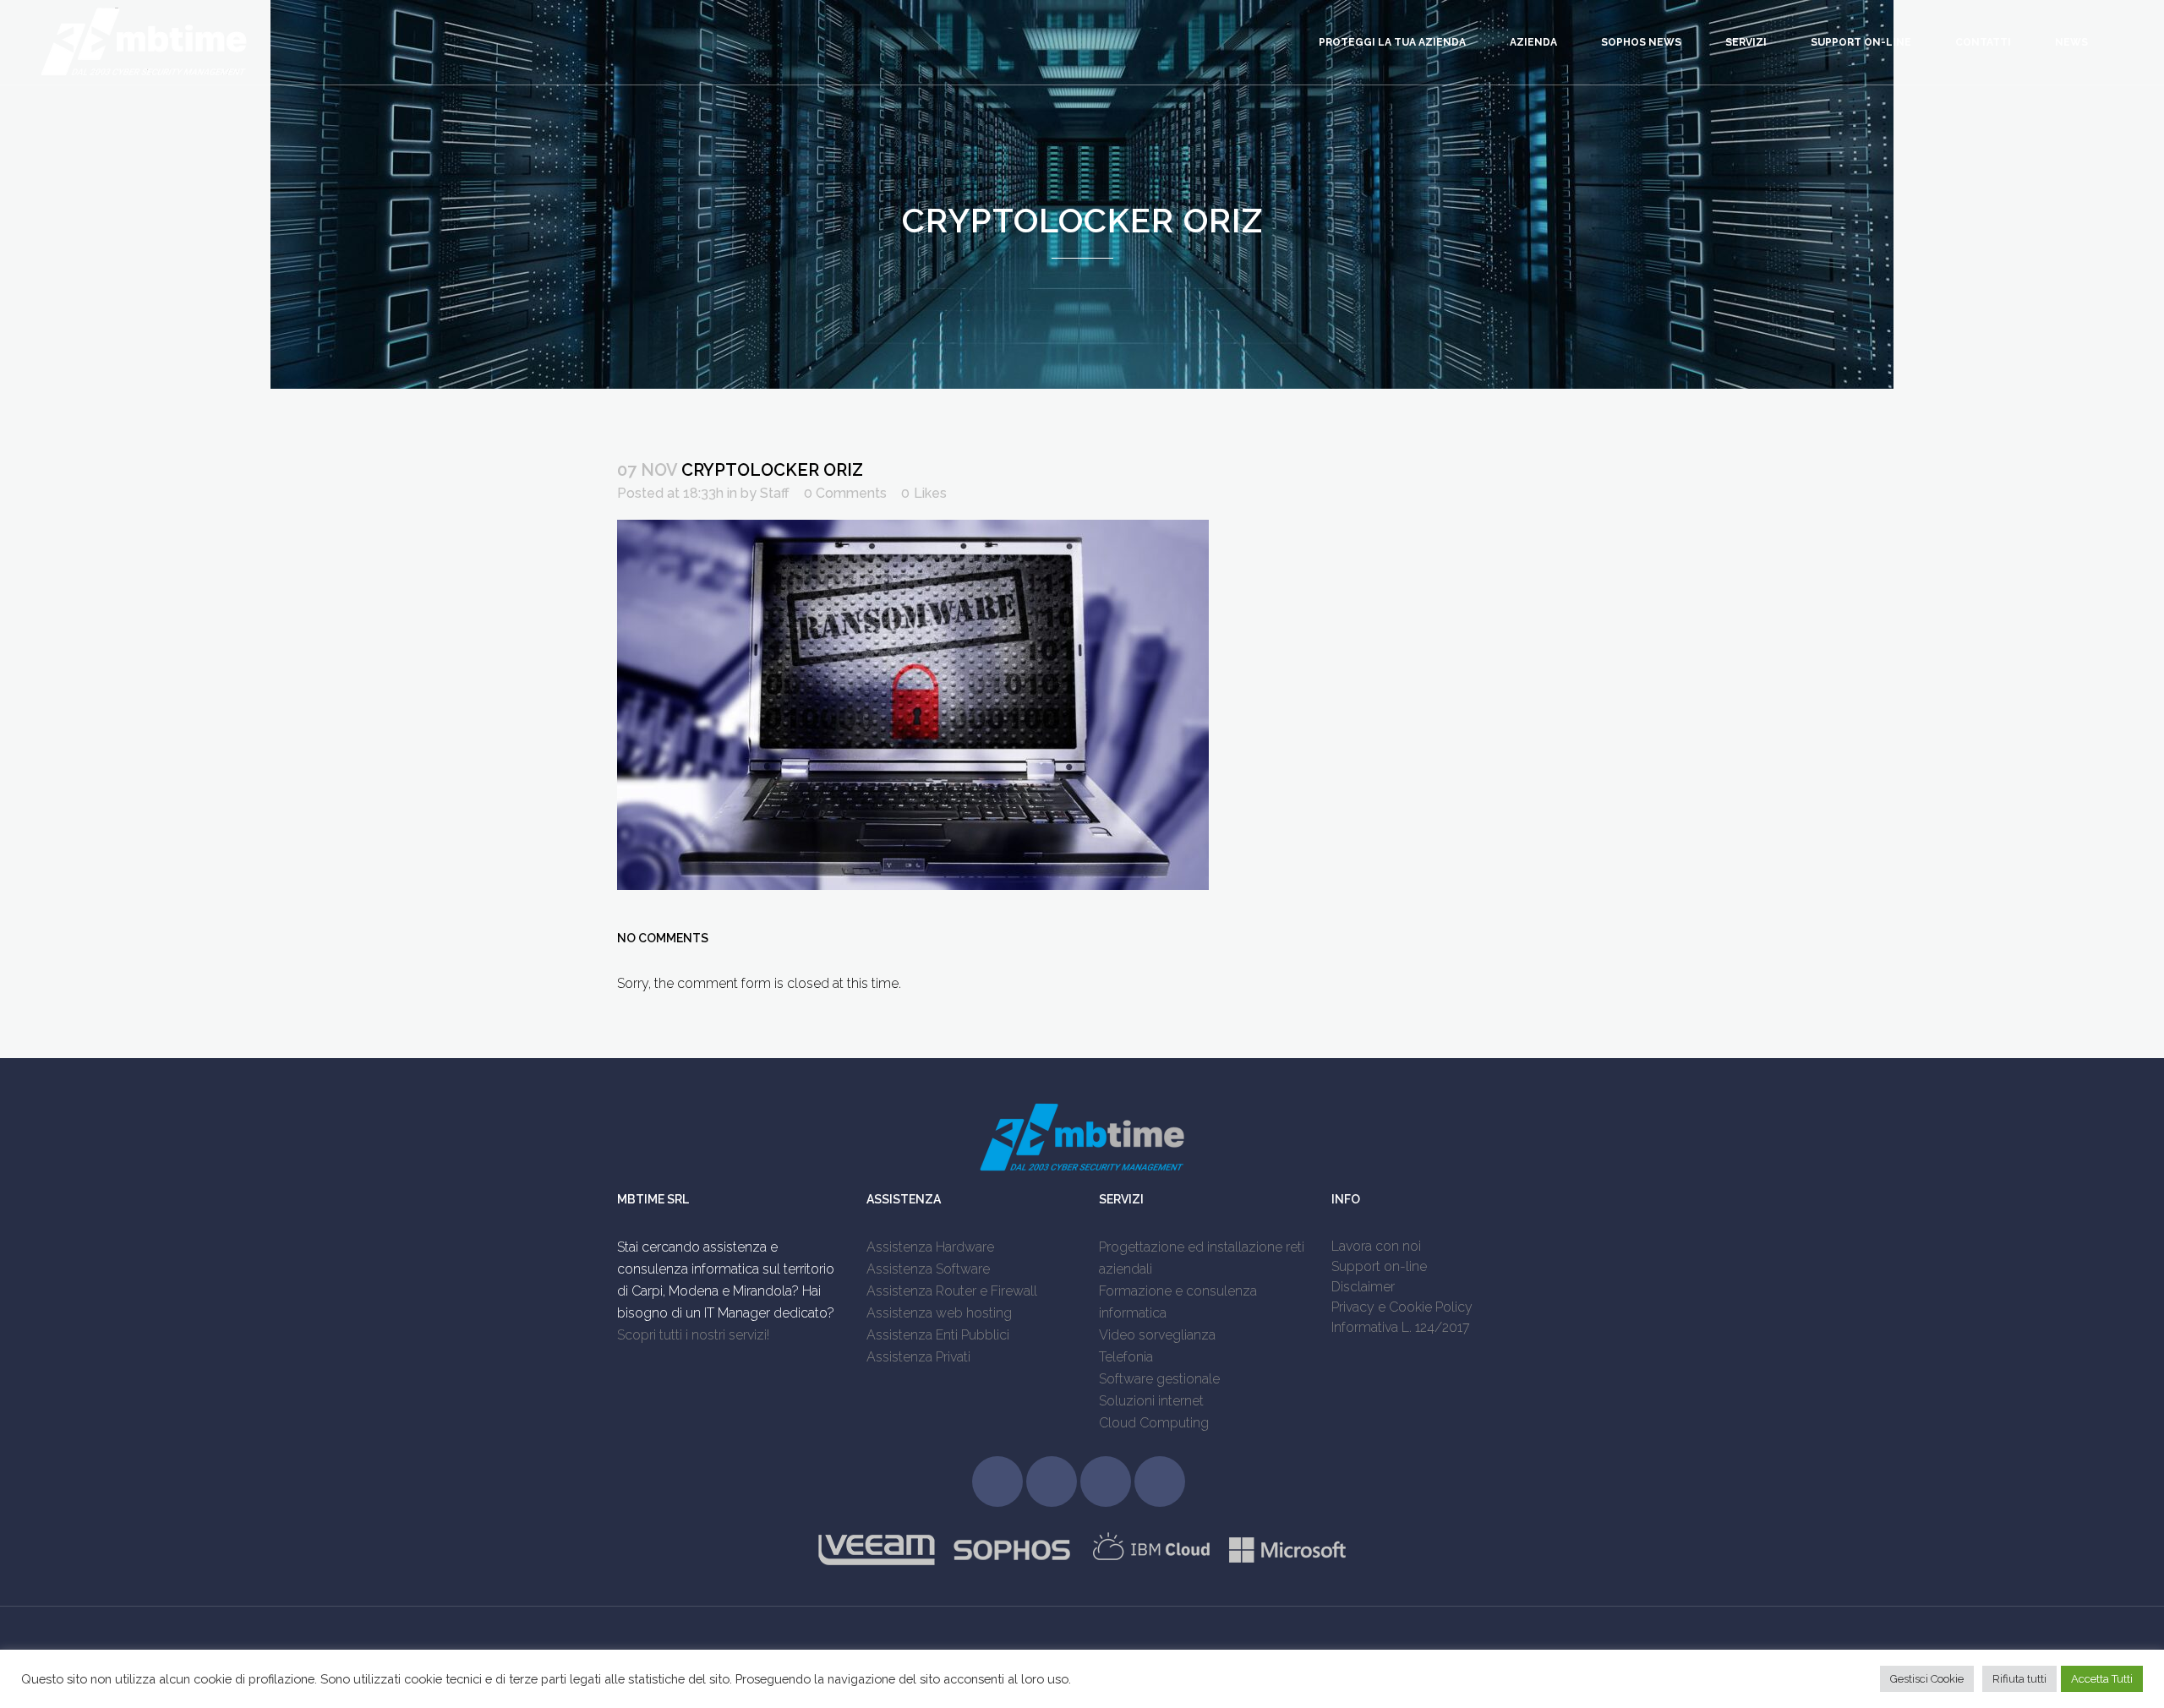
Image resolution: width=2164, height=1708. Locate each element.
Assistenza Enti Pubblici (938, 1335)
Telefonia (1126, 1357)
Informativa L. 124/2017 (1401, 1327)
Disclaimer (1363, 1287)
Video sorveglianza (1157, 1335)
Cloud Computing (1154, 1423)
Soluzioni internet (1151, 1401)
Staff (775, 493)
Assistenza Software (928, 1269)
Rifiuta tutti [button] (2019, 1679)
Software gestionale (1159, 1379)
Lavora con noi (1376, 1246)
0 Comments (845, 493)
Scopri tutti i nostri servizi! (693, 1335)
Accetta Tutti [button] (2102, 1679)
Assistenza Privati (918, 1357)
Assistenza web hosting (939, 1313)
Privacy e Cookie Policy (1402, 1307)
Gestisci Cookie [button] (1927, 1679)
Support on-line (1379, 1266)
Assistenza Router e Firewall (952, 1291)
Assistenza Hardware (930, 1247)
